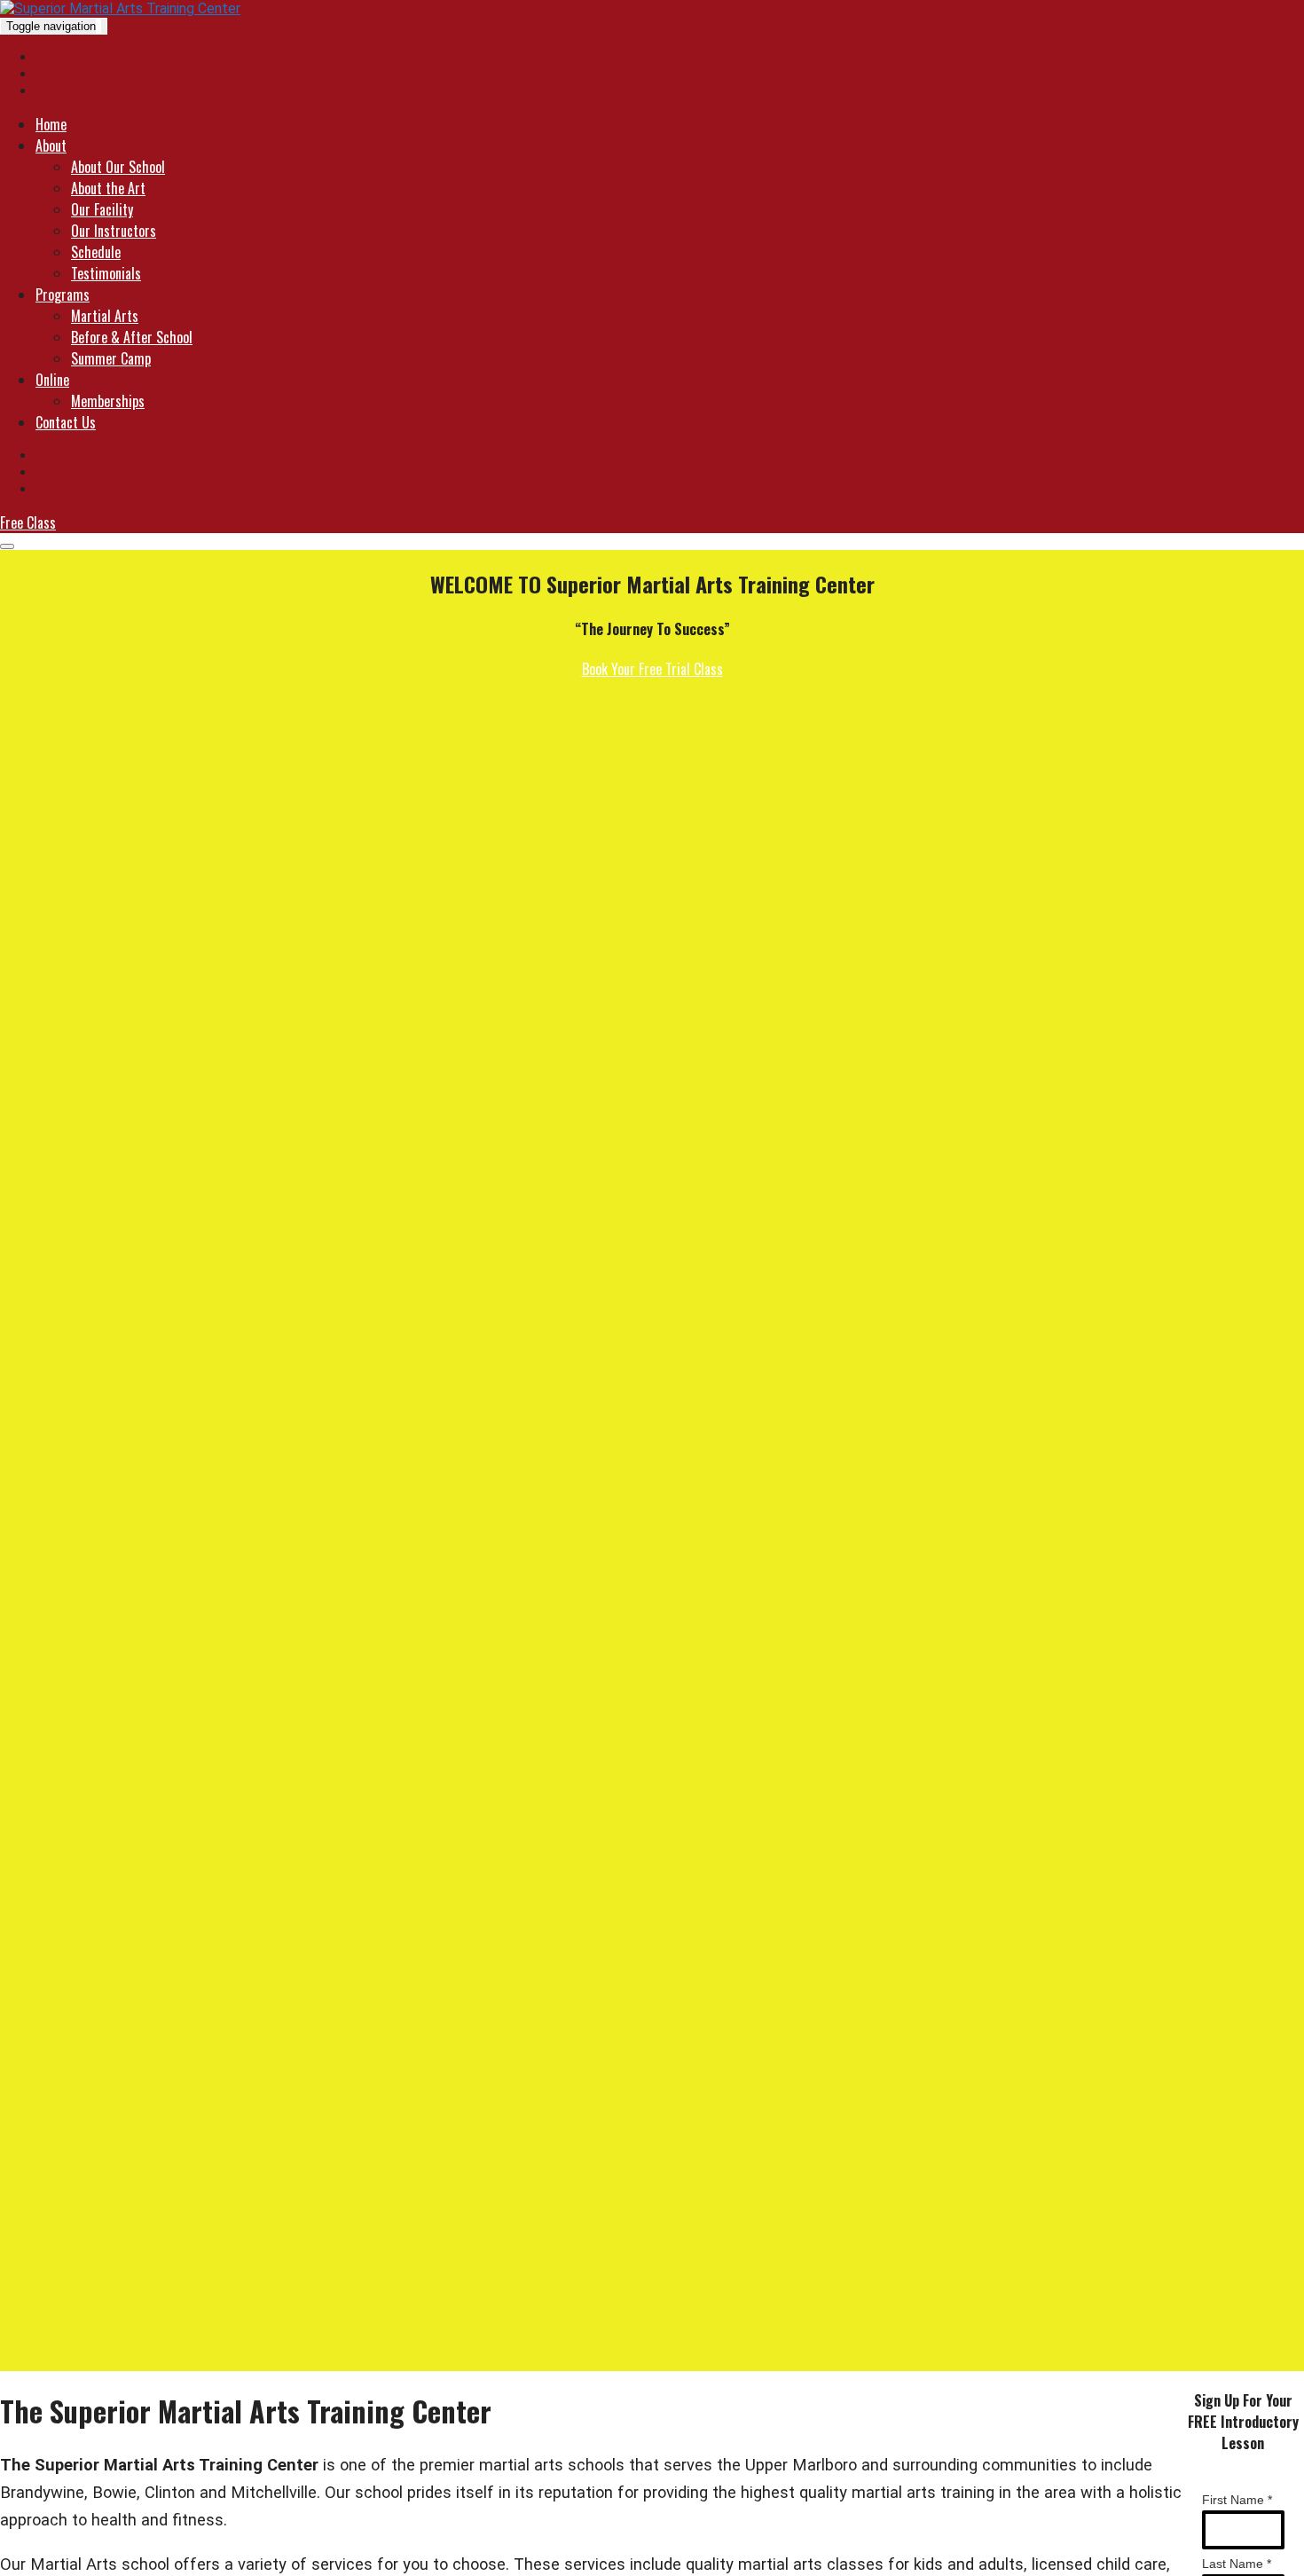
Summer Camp (111, 358)
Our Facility (102, 209)
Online (52, 380)
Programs (63, 295)
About (51, 145)
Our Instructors (114, 231)
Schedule (96, 252)
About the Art (108, 188)
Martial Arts (105, 316)
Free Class (28, 522)
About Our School (118, 167)
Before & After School (132, 337)
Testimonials (106, 273)
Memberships (108, 401)
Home (51, 124)
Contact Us (66, 422)
